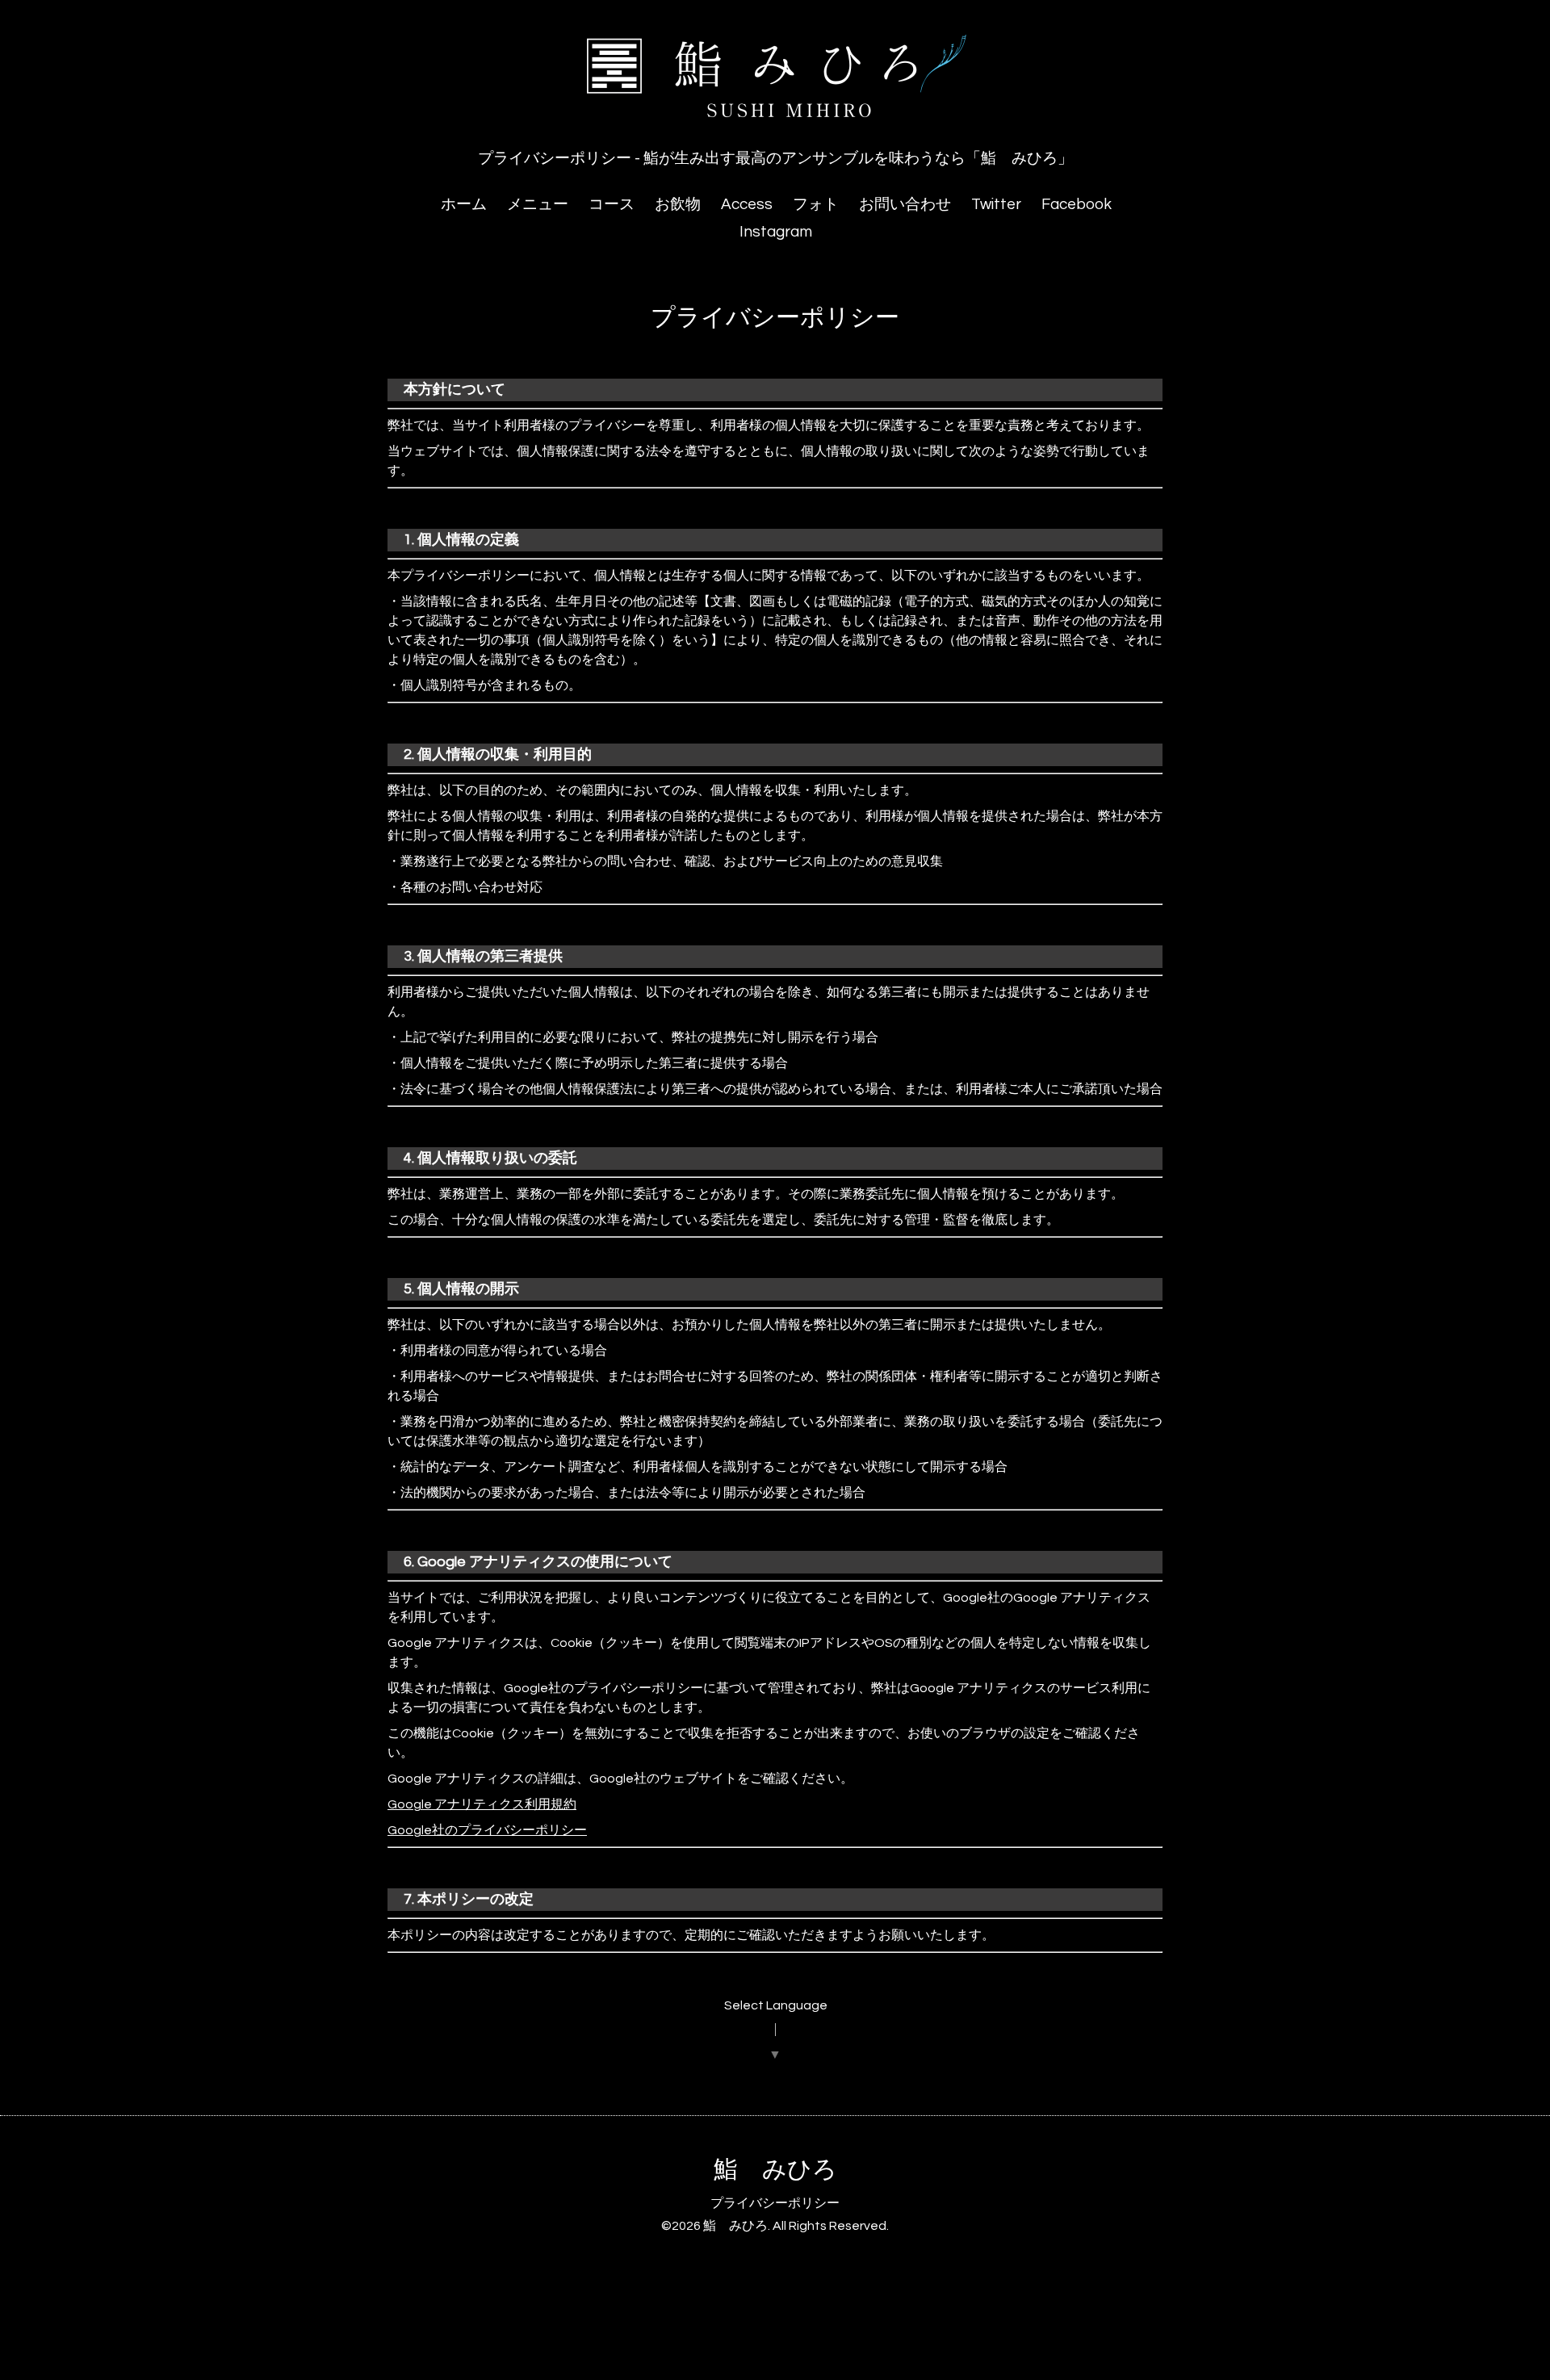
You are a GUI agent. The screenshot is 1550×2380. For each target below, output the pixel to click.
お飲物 (678, 204)
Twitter (996, 204)
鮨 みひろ (775, 2170)
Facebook (1077, 204)
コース (612, 204)
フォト (816, 204)
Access (747, 204)
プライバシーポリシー (775, 2203)
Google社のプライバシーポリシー (487, 1830)
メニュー (538, 204)
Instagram (776, 232)
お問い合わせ (905, 204)
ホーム (464, 204)
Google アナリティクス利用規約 (482, 1804)
